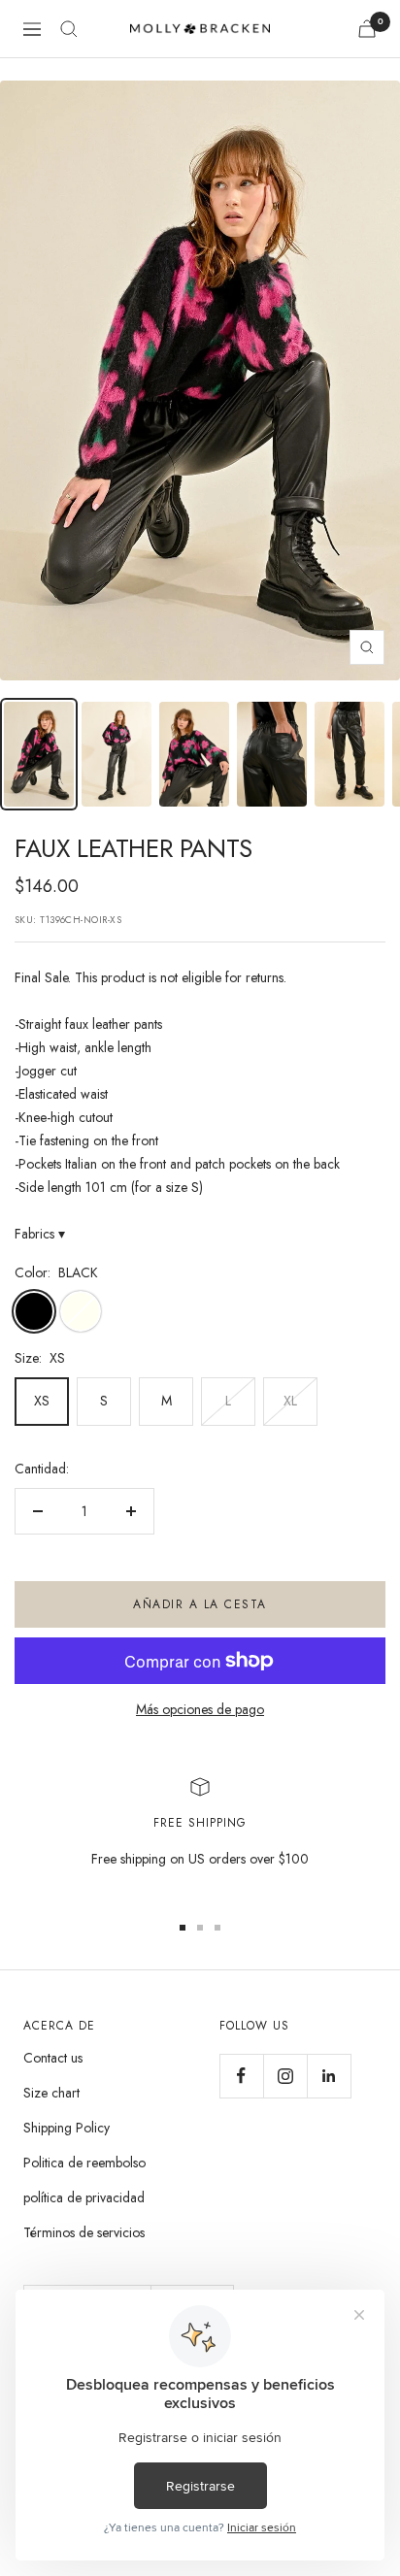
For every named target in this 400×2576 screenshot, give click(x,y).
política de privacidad (84, 2197)
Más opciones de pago (200, 1709)
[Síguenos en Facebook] (241, 2076)
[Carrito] (367, 29)
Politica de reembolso (84, 2163)
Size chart (51, 2093)
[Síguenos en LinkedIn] (329, 2076)
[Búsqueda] (69, 29)
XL (290, 1401)
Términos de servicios (84, 2232)
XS (42, 1401)
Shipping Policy (67, 2128)
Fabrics (40, 1234)
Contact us (53, 2058)
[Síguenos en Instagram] (285, 2076)
